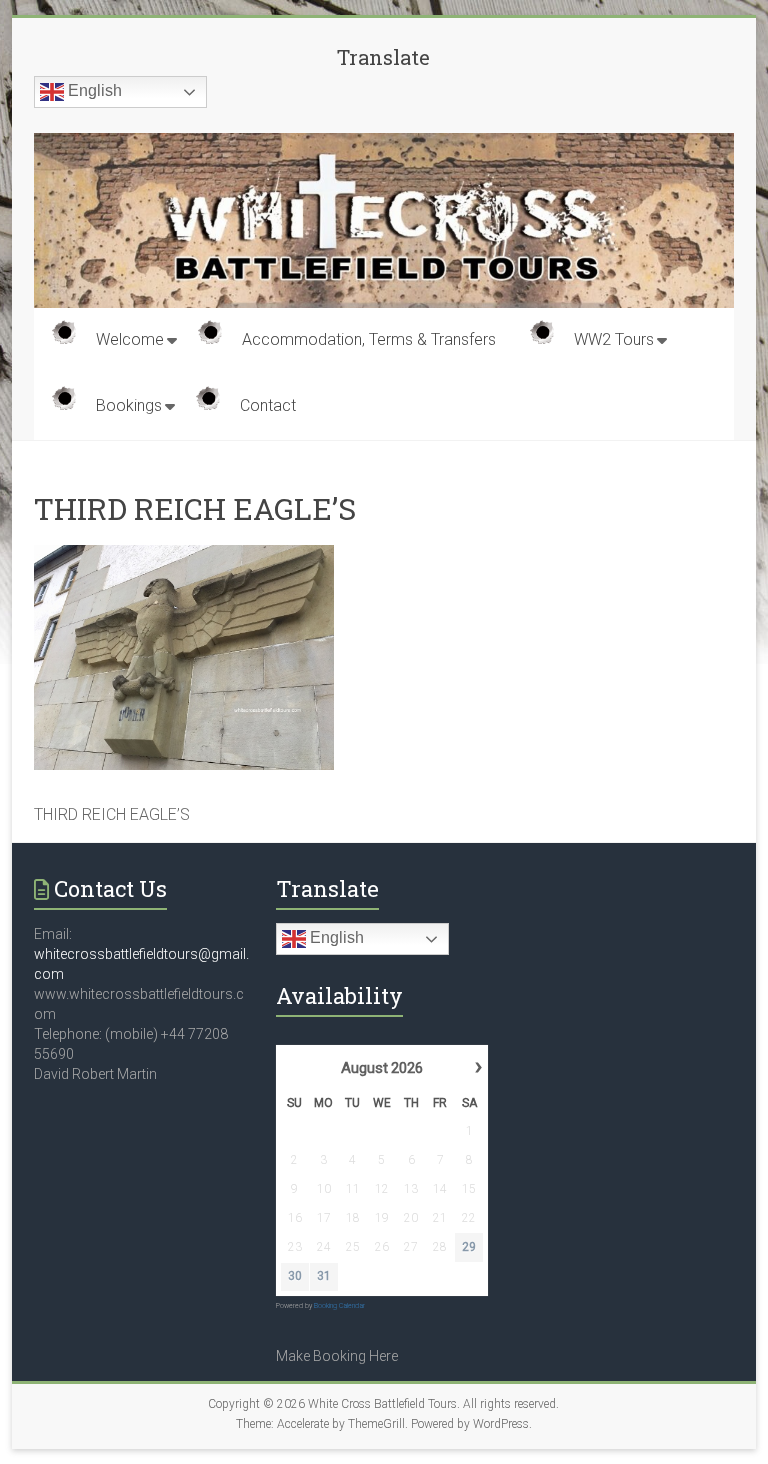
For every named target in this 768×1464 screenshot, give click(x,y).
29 (469, 1247)
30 (295, 1276)
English (93, 90)
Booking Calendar (339, 1306)
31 (324, 1276)
